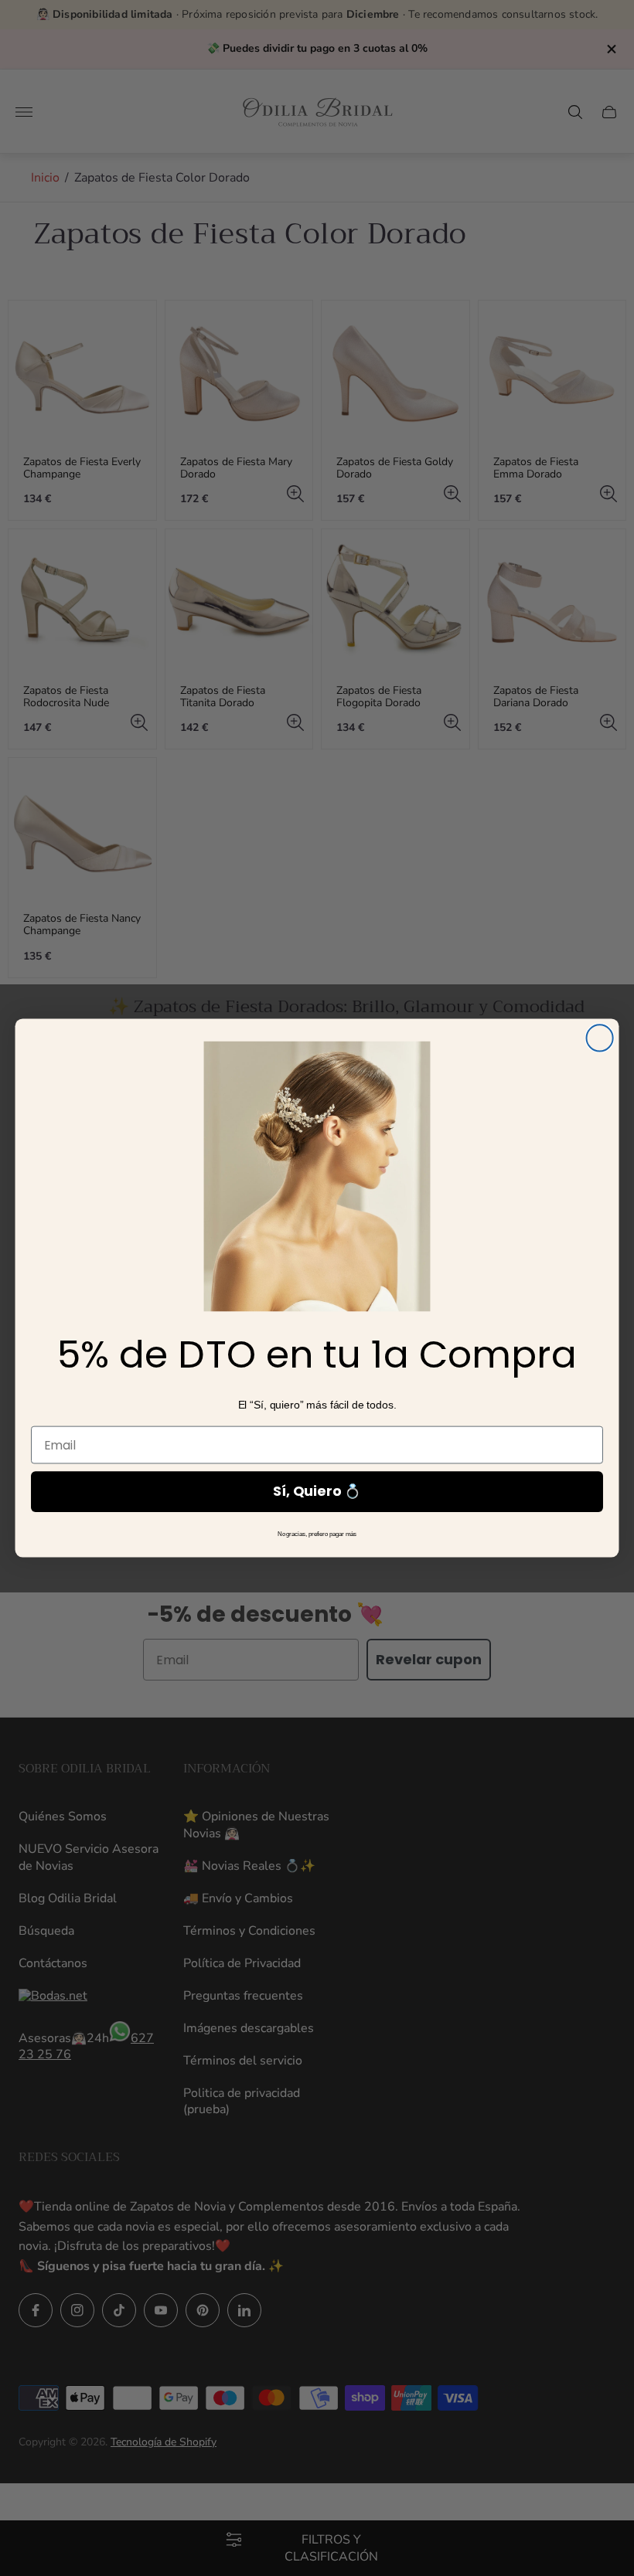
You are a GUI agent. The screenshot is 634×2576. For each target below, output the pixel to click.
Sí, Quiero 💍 (317, 1491)
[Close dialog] (600, 1038)
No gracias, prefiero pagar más (317, 1534)
